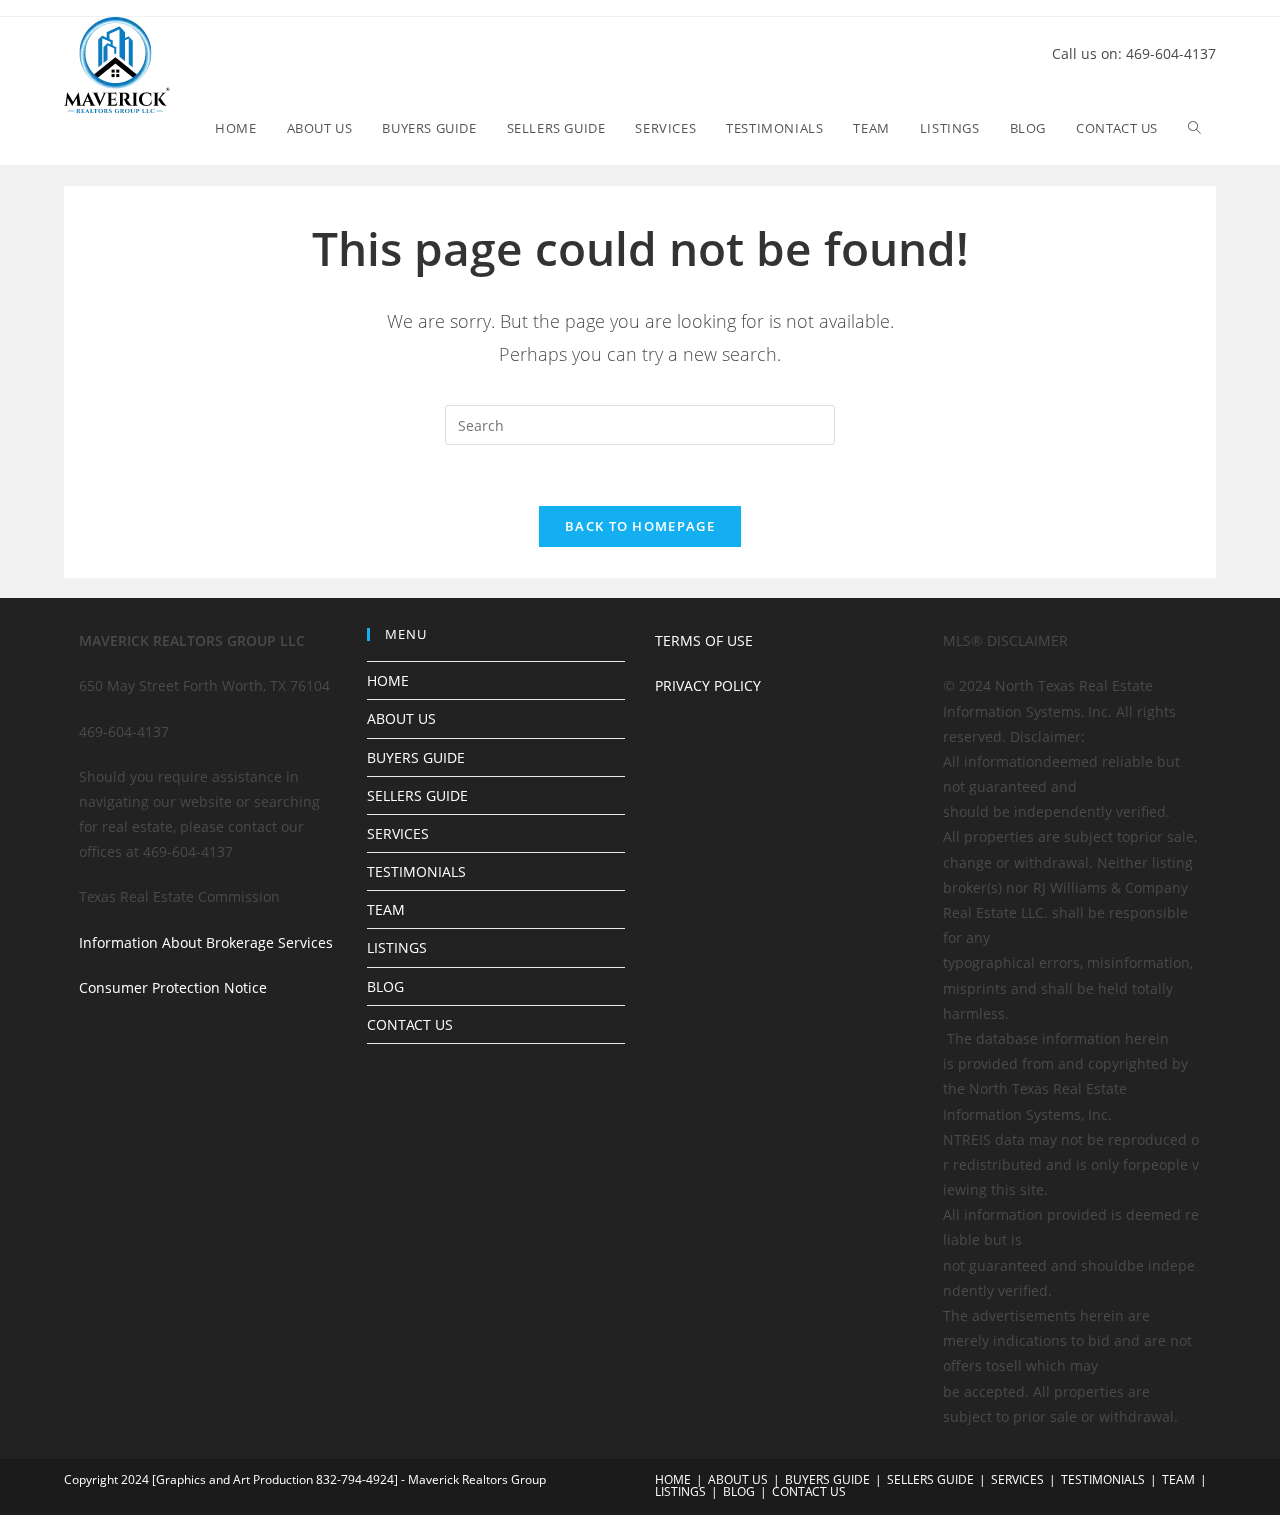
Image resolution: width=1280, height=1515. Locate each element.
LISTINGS (397, 947)
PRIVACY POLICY (708, 685)
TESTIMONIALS (416, 871)
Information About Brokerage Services (206, 942)
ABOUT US (401, 718)
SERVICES (398, 833)
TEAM (386, 909)
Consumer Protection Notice (173, 987)
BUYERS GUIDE (416, 757)
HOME (388, 680)
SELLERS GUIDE (417, 795)
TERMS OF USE (704, 640)
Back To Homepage (640, 526)
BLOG (385, 986)
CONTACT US (410, 1024)
